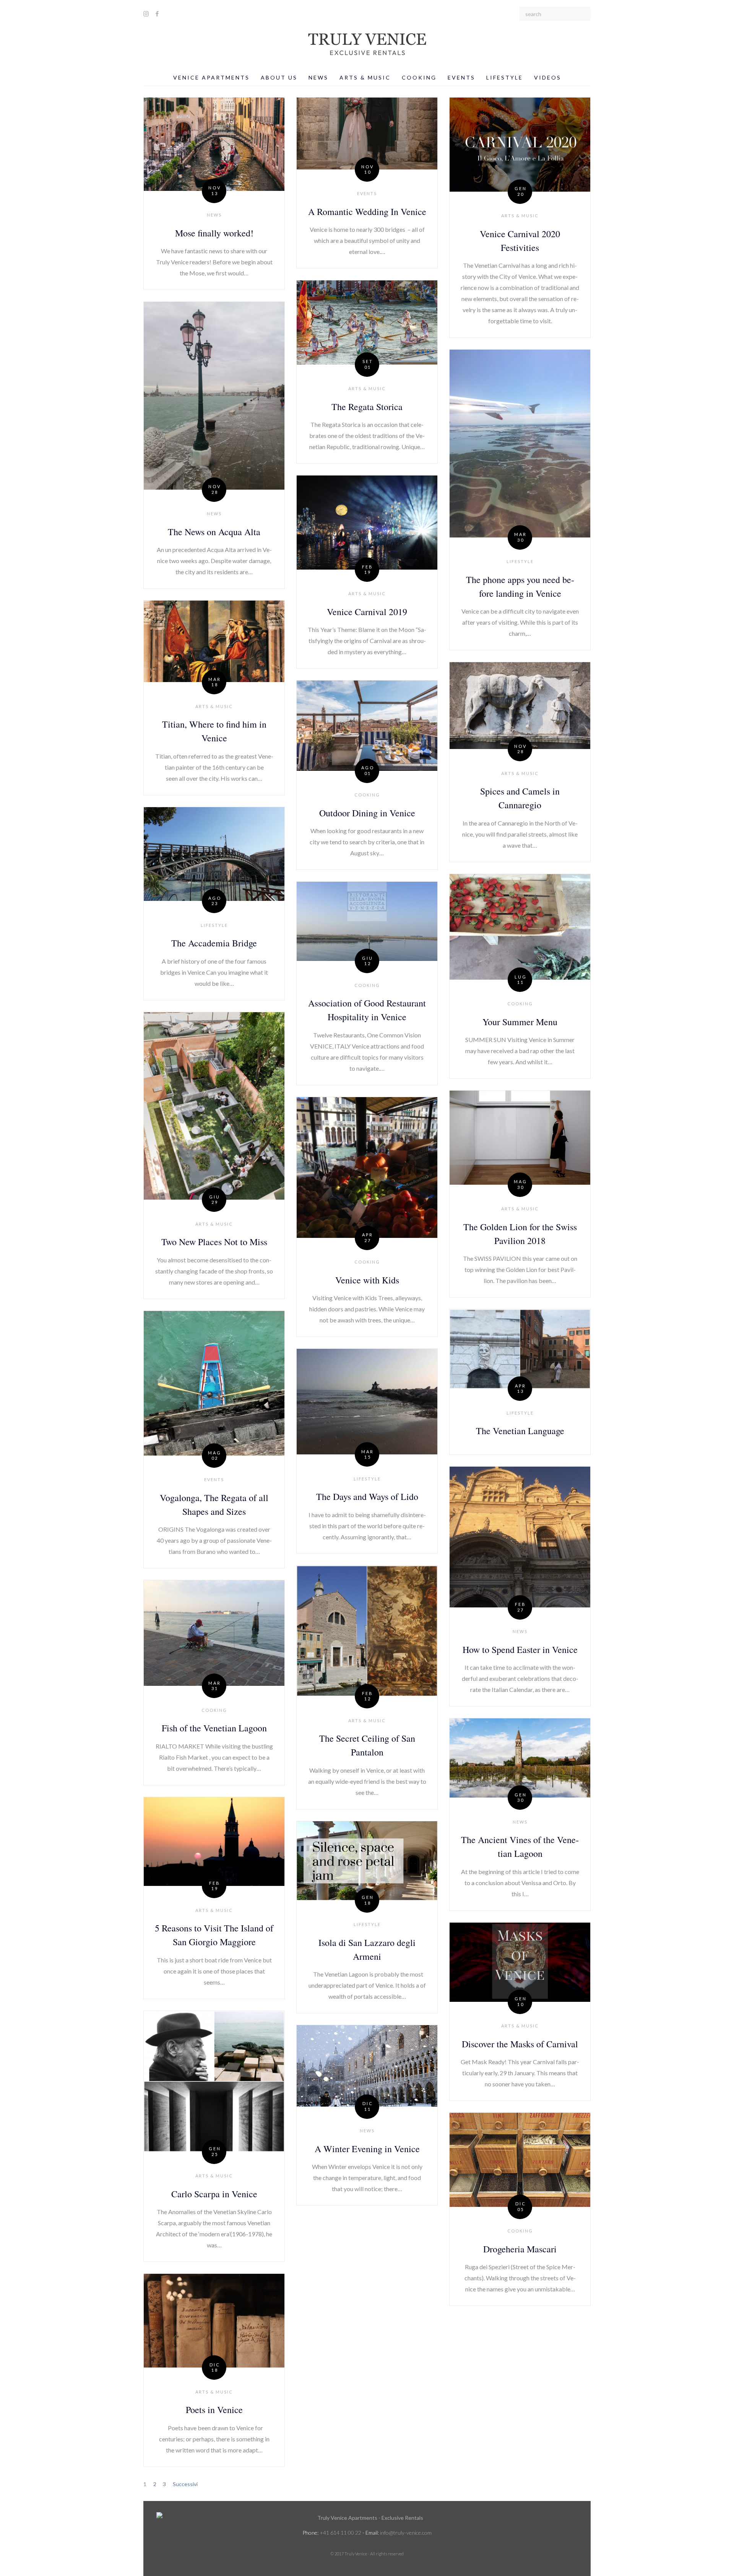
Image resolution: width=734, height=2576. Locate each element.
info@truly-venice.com (406, 2533)
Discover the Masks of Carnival (520, 2044)
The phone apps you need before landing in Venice (520, 586)
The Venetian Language (520, 1431)
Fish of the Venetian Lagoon (214, 1728)
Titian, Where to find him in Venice (214, 731)
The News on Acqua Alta (214, 532)
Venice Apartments (211, 77)
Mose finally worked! (214, 233)
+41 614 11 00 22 (340, 2533)
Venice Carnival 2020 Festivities (520, 241)
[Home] (367, 2518)
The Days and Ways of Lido (367, 1496)
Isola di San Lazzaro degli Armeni (367, 1949)
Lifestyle (505, 77)
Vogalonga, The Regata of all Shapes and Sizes (214, 1505)
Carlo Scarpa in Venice (214, 2194)
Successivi (185, 2484)
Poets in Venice (214, 2410)
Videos (548, 77)
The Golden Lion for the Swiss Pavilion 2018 (520, 1234)
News (318, 77)
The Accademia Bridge (214, 943)
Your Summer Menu (520, 1022)
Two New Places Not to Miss (214, 1242)
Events (461, 77)
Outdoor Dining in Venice (367, 813)
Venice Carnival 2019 (367, 612)
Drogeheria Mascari (520, 2249)
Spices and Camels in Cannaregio (520, 798)
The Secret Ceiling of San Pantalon (367, 1745)
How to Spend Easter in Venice (520, 1649)
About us (279, 77)
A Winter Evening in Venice (367, 2149)
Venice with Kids (367, 1280)
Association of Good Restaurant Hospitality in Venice (367, 1010)
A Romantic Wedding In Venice (367, 212)
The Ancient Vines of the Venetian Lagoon (520, 1847)
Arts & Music (365, 77)
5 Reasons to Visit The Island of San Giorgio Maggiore (214, 1935)
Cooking (419, 77)
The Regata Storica (367, 407)
